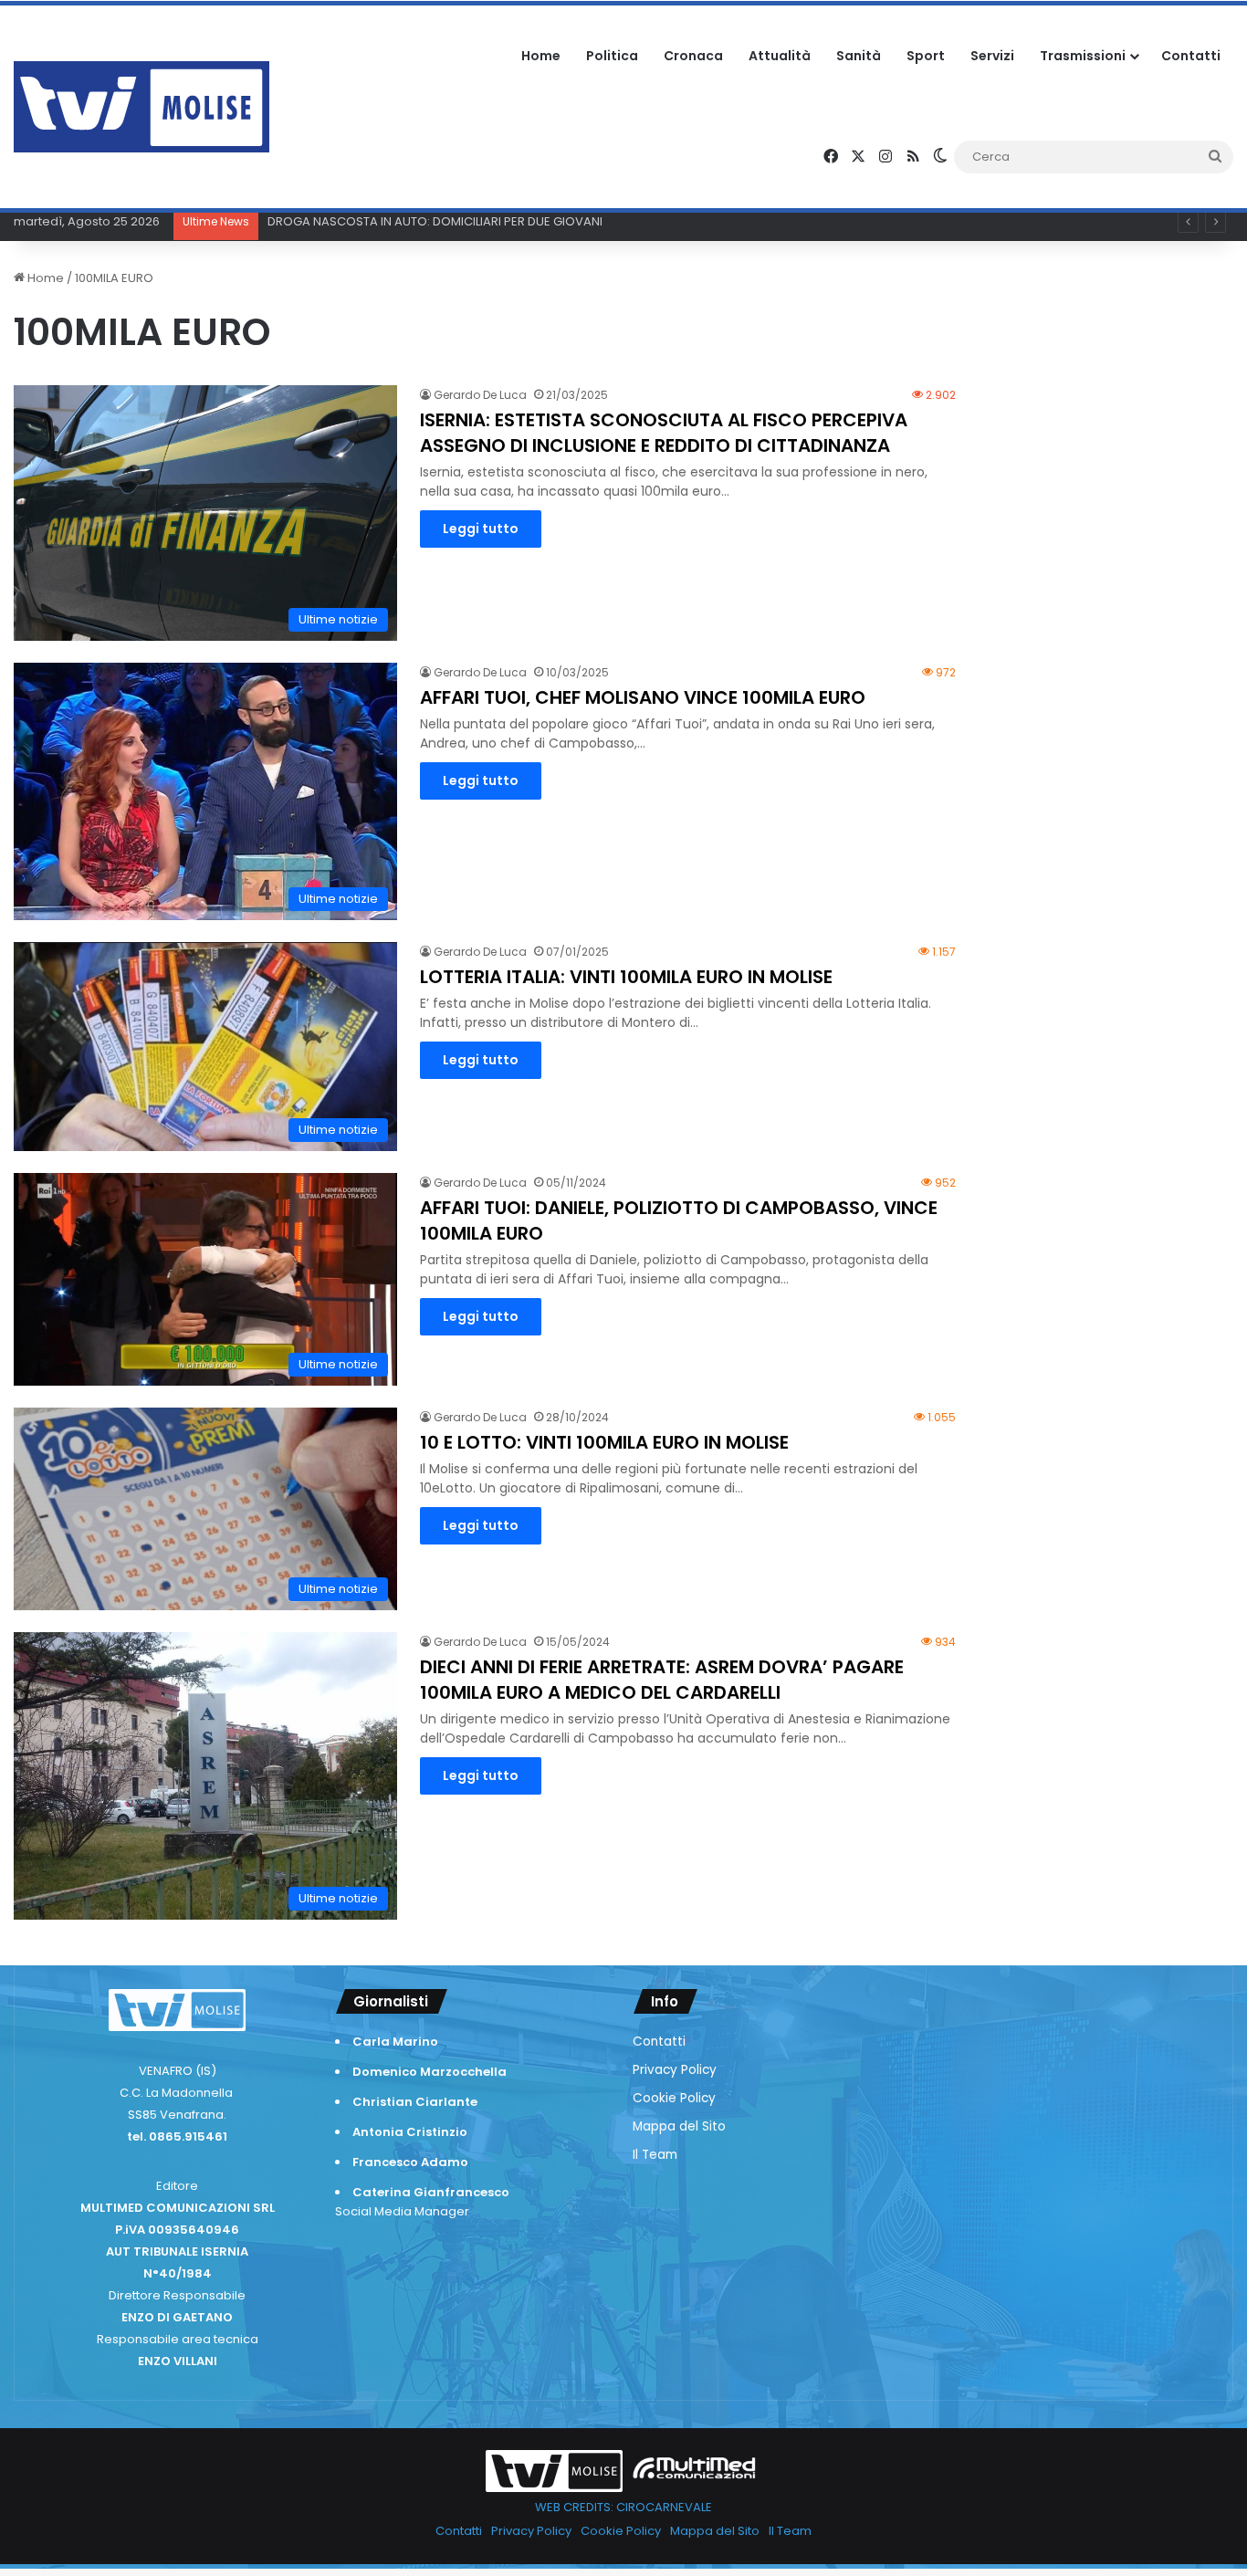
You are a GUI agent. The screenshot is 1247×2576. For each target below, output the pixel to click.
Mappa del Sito (679, 2126)
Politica (612, 56)
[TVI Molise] (141, 107)
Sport (926, 56)
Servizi (992, 56)
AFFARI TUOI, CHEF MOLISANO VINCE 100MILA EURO (643, 697)
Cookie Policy (674, 2098)
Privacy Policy (675, 2070)
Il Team (655, 2155)
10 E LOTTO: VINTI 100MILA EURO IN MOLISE (604, 1442)
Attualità (780, 56)
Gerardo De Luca (480, 395)
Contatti (1191, 56)
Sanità (859, 56)
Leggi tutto (481, 529)
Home (541, 56)
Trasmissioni (1083, 56)
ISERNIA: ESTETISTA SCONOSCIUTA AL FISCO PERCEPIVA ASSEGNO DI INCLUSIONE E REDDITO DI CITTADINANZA (664, 433)
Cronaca (693, 56)
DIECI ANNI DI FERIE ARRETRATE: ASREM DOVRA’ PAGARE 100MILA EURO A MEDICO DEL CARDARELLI (662, 1680)
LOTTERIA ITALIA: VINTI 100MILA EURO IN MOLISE (626, 977)
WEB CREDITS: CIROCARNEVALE (623, 2507)
